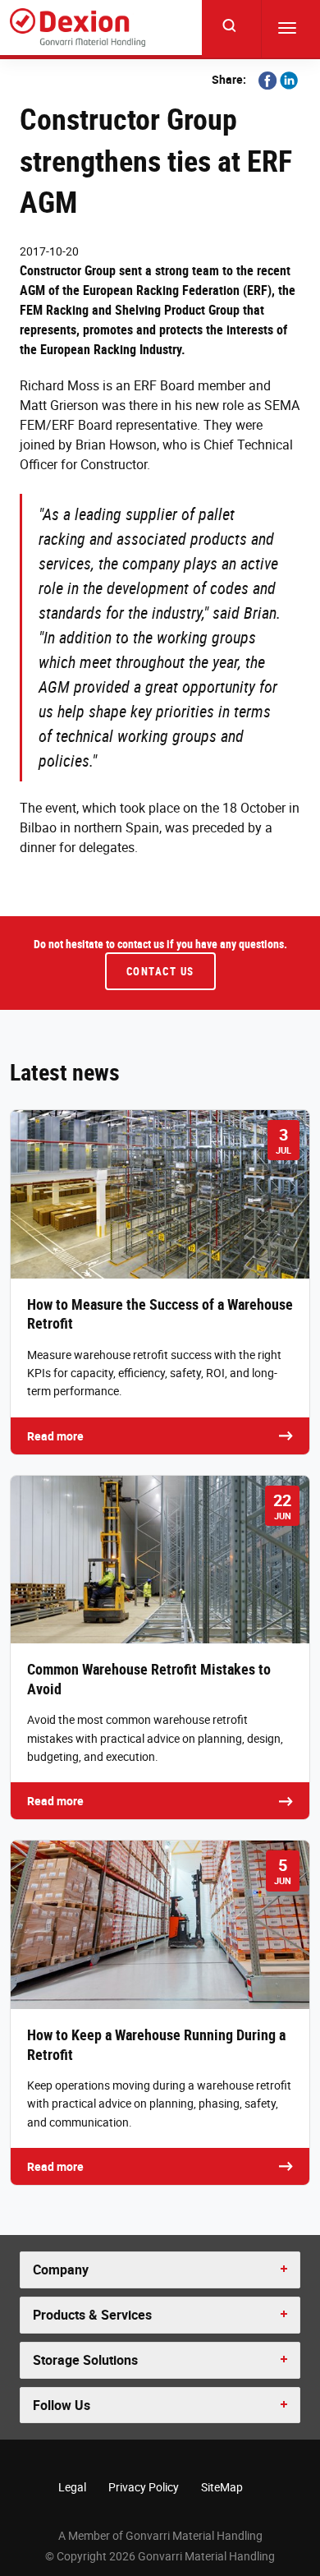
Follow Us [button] (62, 2405)
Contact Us (160, 971)
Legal (72, 2487)
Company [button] (61, 2270)
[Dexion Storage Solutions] (78, 28)
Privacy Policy (144, 2487)
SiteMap (222, 2487)
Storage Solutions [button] (85, 2360)
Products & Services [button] (92, 2315)
